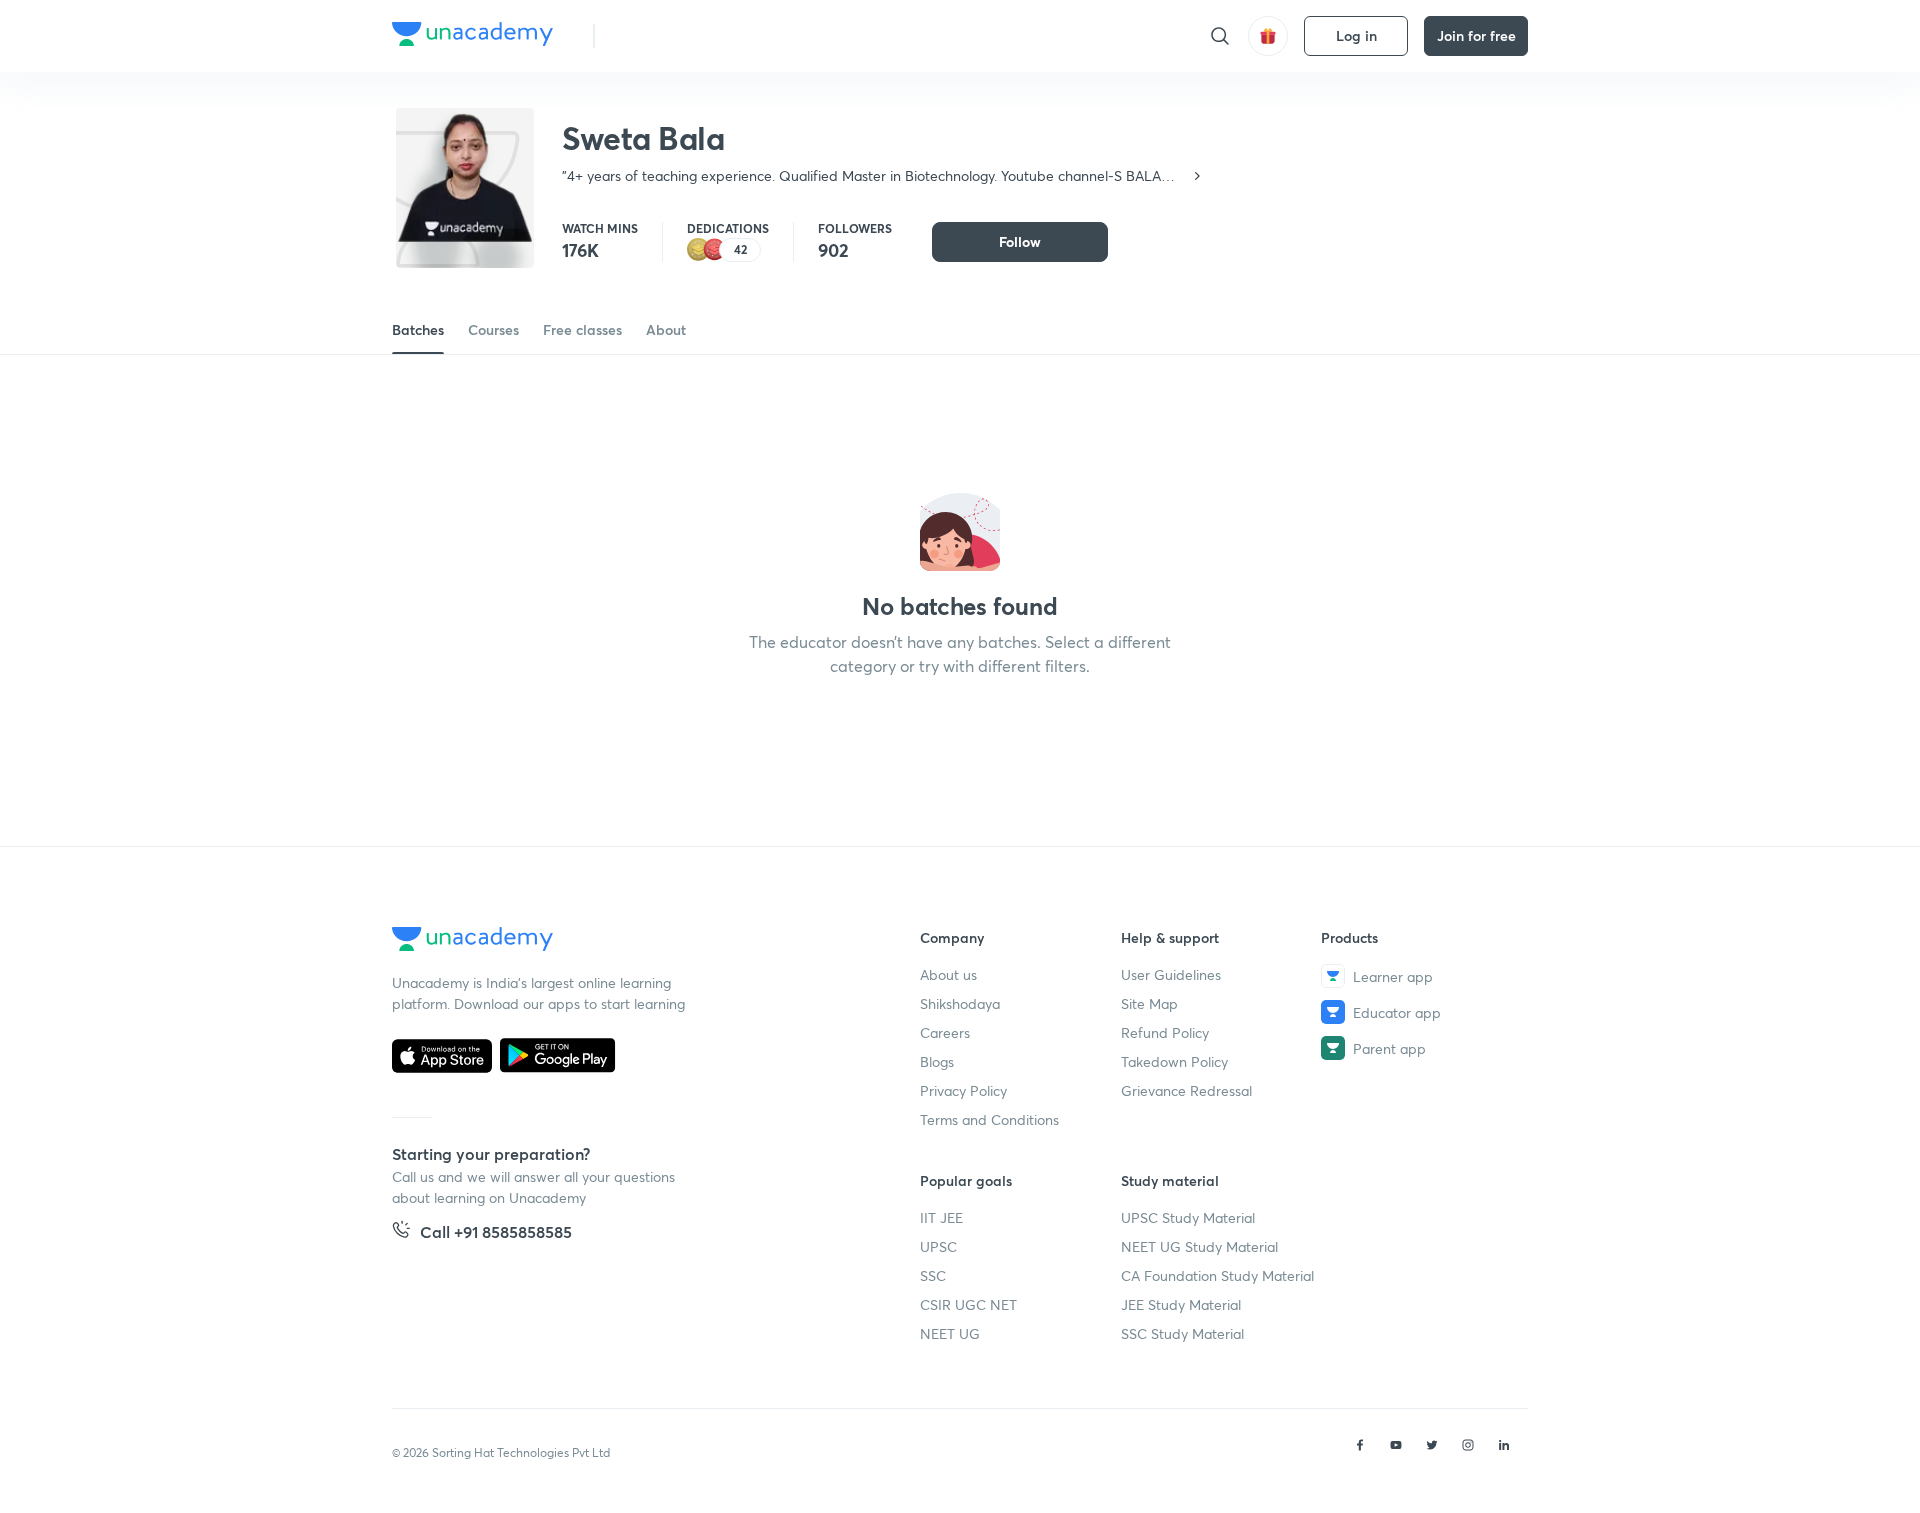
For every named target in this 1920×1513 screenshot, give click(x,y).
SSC (933, 1275)
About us (948, 974)
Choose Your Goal (698, 35)
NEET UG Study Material (1199, 1246)
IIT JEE (941, 1217)
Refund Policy (1165, 1032)
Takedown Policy (1174, 1061)
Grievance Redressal (1186, 1090)
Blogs (937, 1061)
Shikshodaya (960, 1003)
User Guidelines (1171, 974)
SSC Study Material (1182, 1333)
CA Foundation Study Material (1217, 1275)
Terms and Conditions (989, 1119)
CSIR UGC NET (968, 1304)
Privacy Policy (963, 1090)
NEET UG (950, 1333)
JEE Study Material (1181, 1304)
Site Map (1149, 1003)
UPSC (938, 1246)
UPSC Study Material (1188, 1217)
